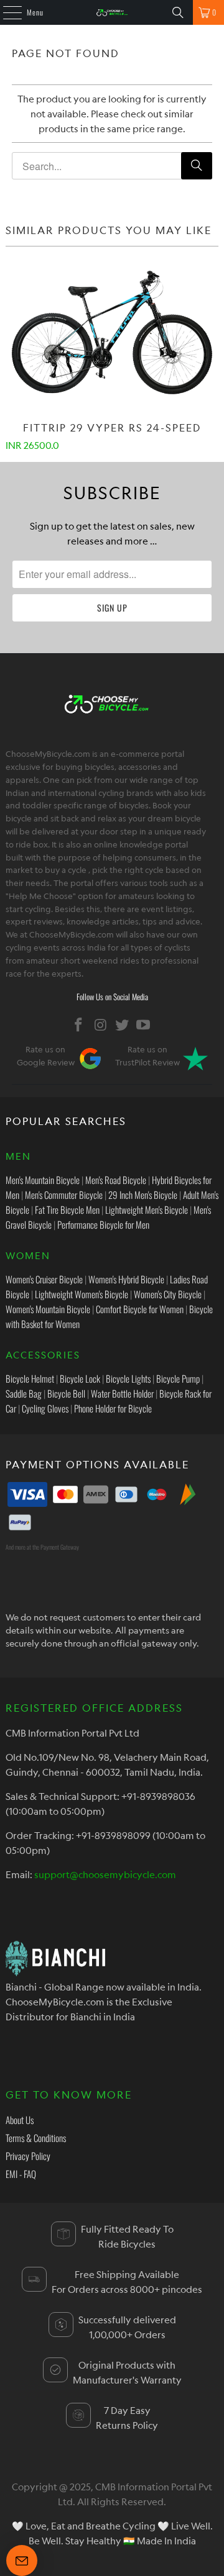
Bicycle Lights (128, 1378)
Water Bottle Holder (122, 1393)
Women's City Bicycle (168, 1294)
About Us (20, 2120)
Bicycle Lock (80, 1378)
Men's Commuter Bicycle (64, 1195)
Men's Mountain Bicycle (43, 1180)
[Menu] (6, 12)
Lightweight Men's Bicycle (147, 1209)
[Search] (178, 12)
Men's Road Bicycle (116, 1180)
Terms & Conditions (36, 2138)
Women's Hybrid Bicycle (126, 1279)
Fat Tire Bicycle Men (67, 1209)
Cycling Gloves (45, 1408)
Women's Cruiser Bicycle (44, 1279)
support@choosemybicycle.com (105, 1874)
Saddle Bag (24, 1393)
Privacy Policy (28, 2156)
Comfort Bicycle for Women (140, 1309)
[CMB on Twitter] (123, 1025)
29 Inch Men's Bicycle (143, 1195)
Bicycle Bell (66, 1393)
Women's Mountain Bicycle (48, 1309)
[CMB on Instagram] (101, 1025)
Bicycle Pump (178, 1378)
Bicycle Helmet (30, 1378)
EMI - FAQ (21, 2174)
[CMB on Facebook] (79, 1025)
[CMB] (112, 12)
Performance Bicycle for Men (103, 1224)
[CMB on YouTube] (144, 1025)
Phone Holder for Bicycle (113, 1408)
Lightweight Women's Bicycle (82, 1294)
